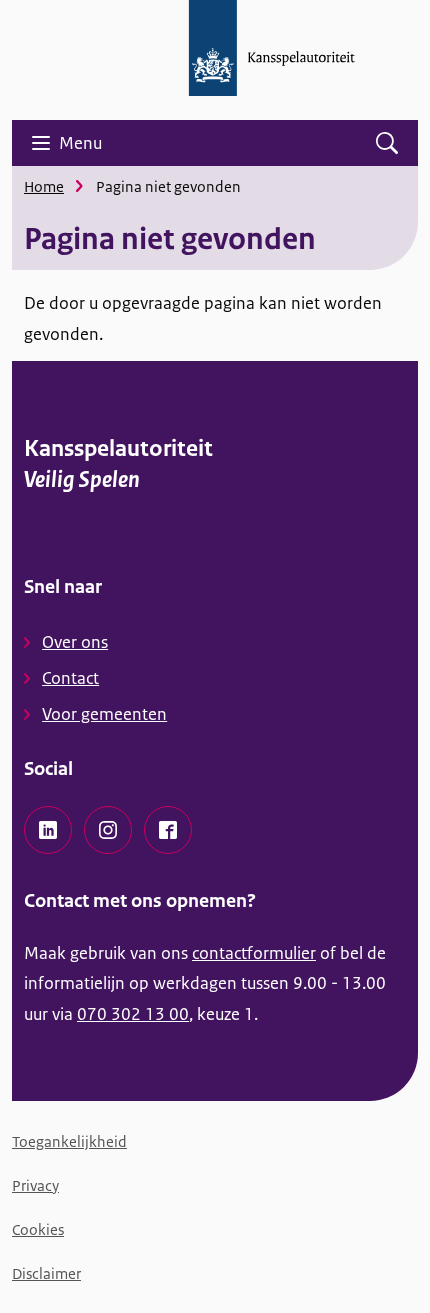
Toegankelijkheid (69, 1141)
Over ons (75, 642)
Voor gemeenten (104, 714)
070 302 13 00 (133, 1014)
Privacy (35, 1185)
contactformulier (254, 953)
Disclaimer (46, 1273)
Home (44, 186)
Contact (70, 678)
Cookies (38, 1229)
